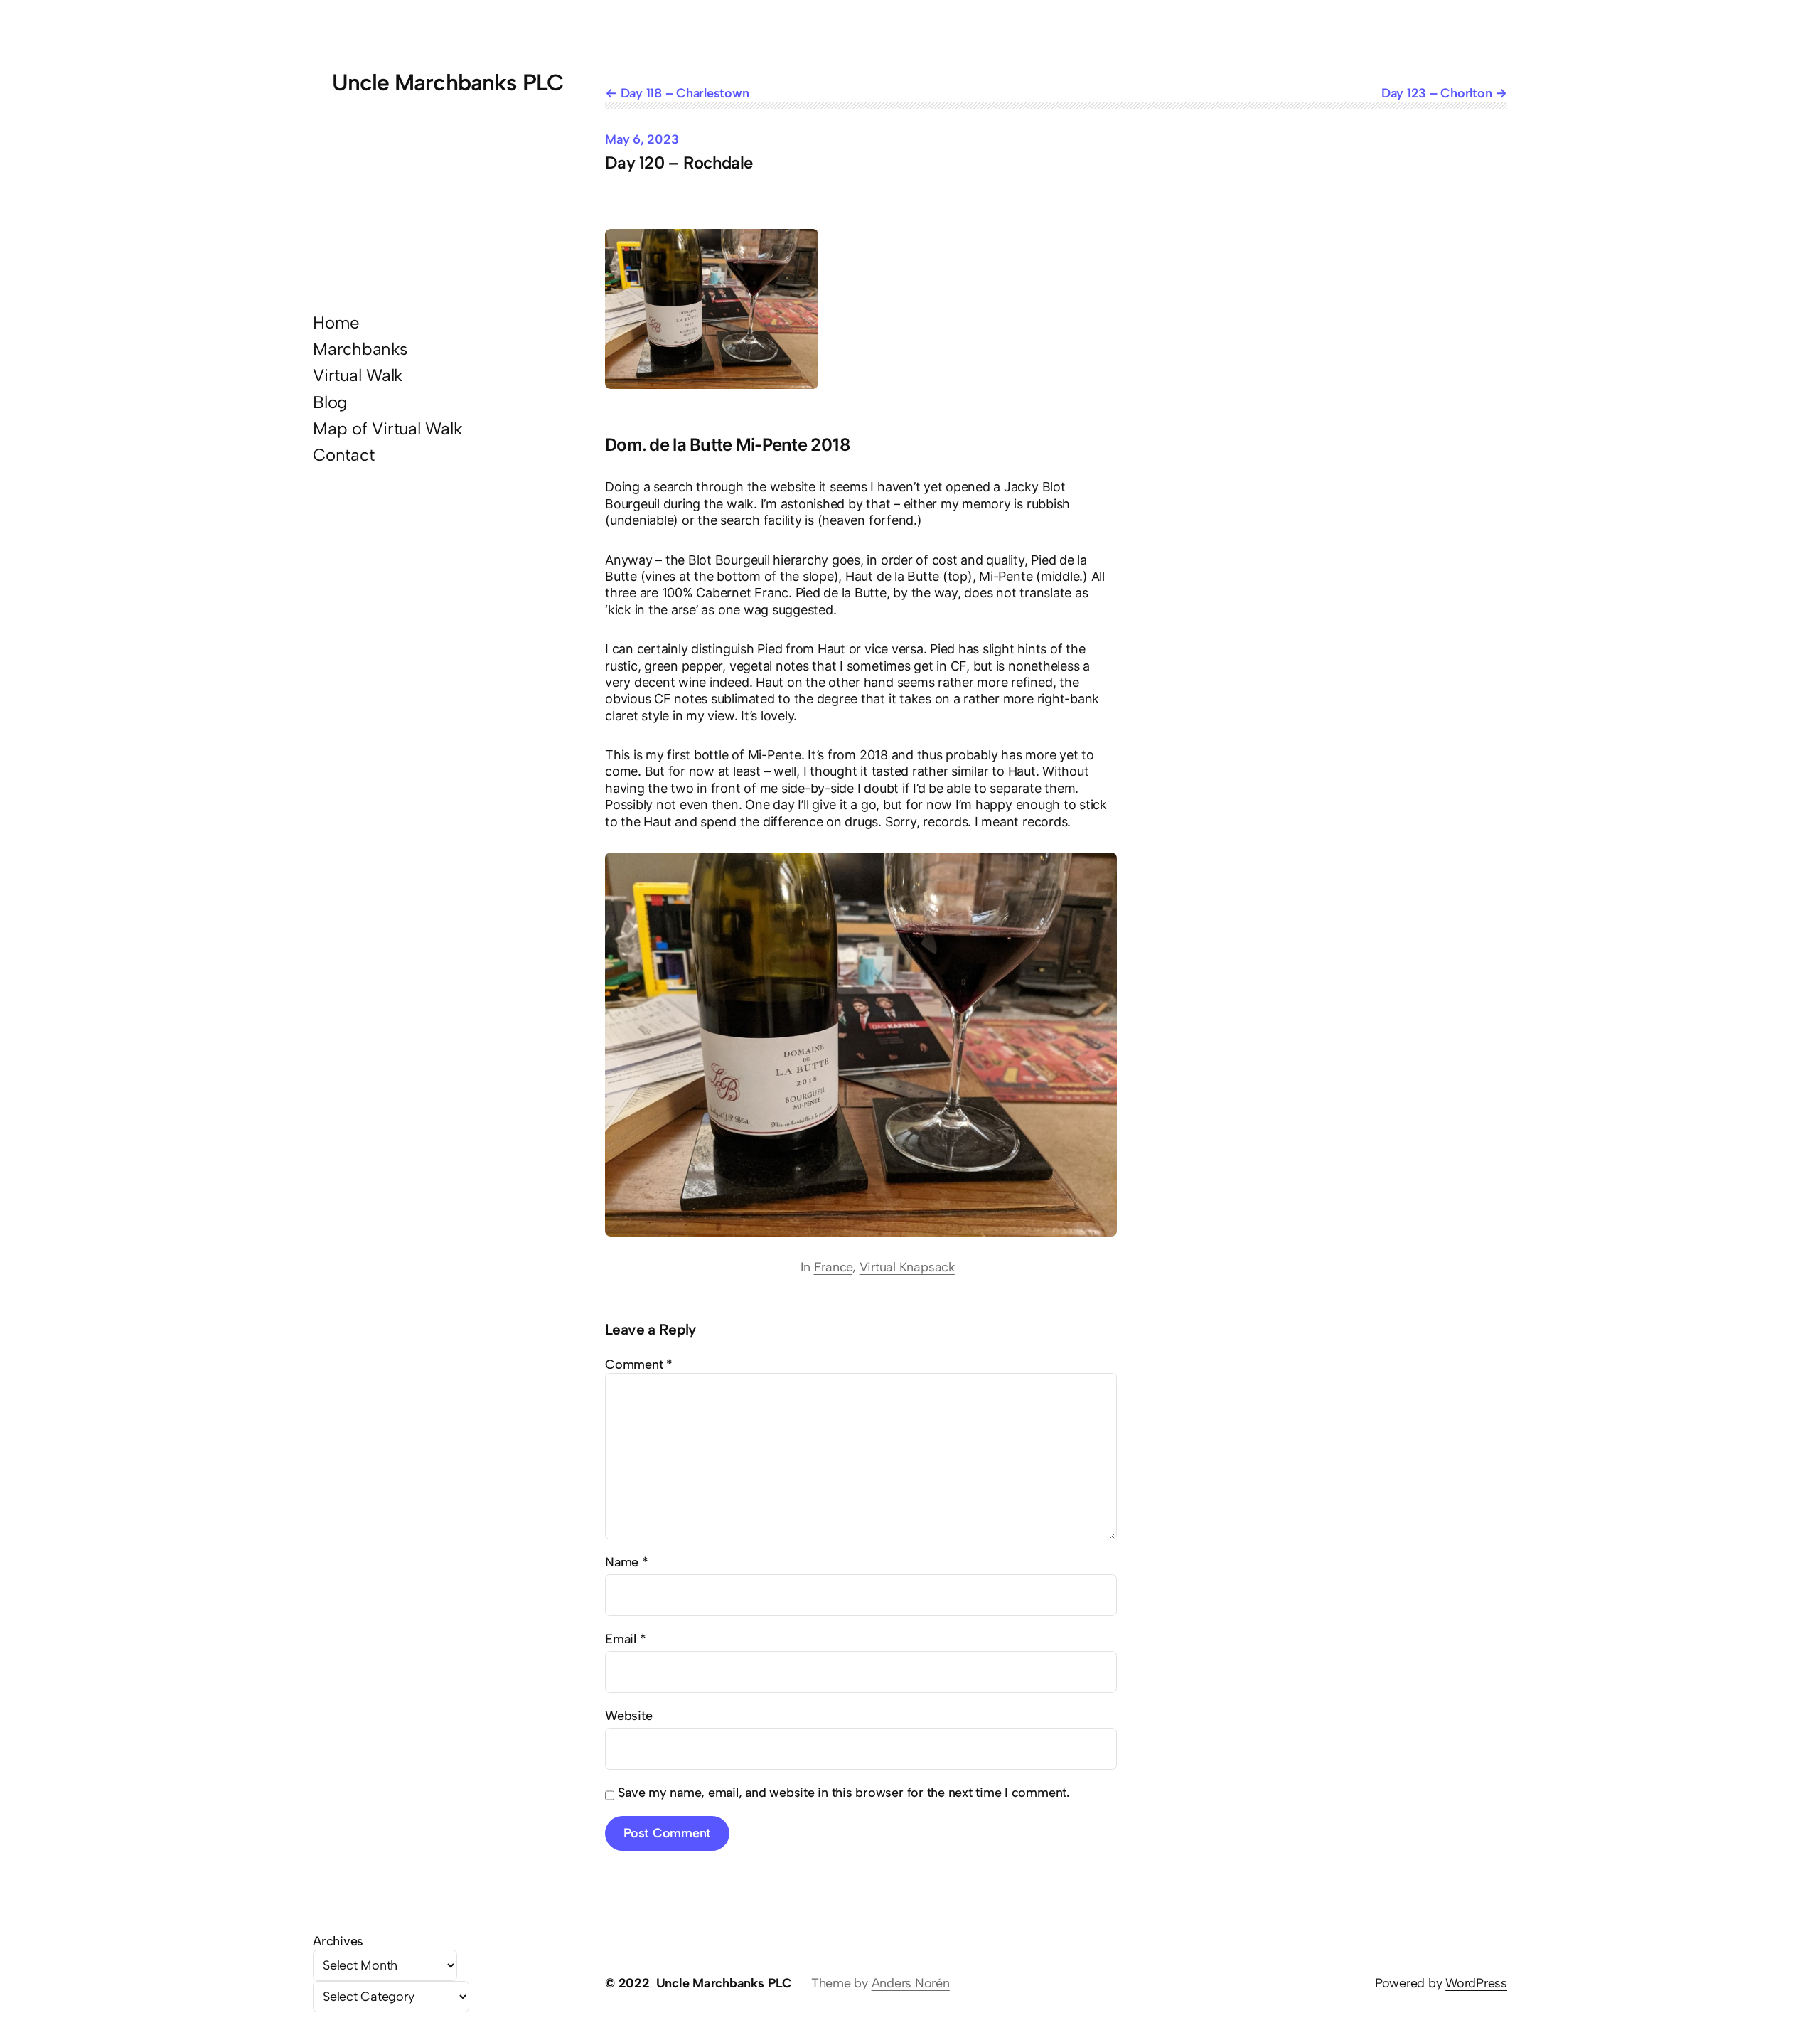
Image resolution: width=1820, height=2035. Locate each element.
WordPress (1476, 1983)
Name (627, 1562)
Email (625, 1639)
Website (628, 1716)
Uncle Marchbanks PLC (448, 82)
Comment (639, 1364)
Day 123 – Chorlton (1437, 93)
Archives (338, 1941)
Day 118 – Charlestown (685, 93)
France (834, 1267)
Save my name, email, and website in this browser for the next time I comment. (844, 1793)
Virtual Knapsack (907, 1267)
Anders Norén (911, 1983)
